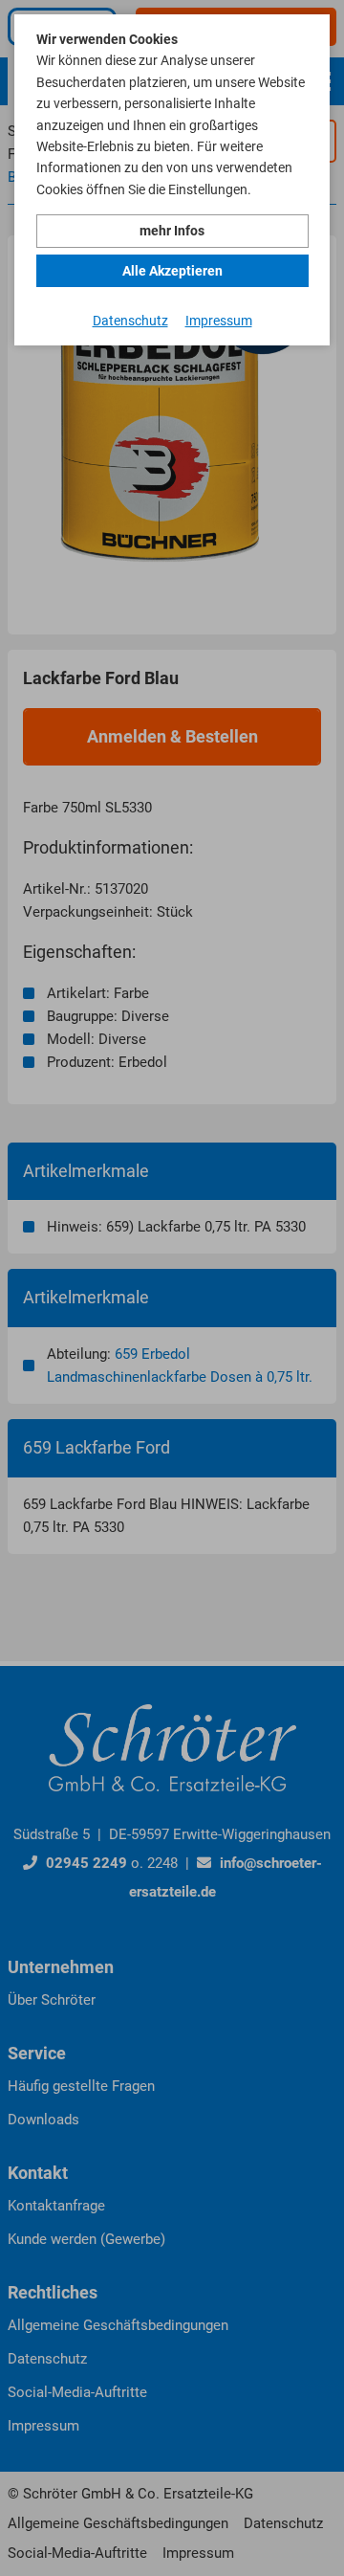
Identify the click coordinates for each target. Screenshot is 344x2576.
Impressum (219, 321)
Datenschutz (130, 321)
